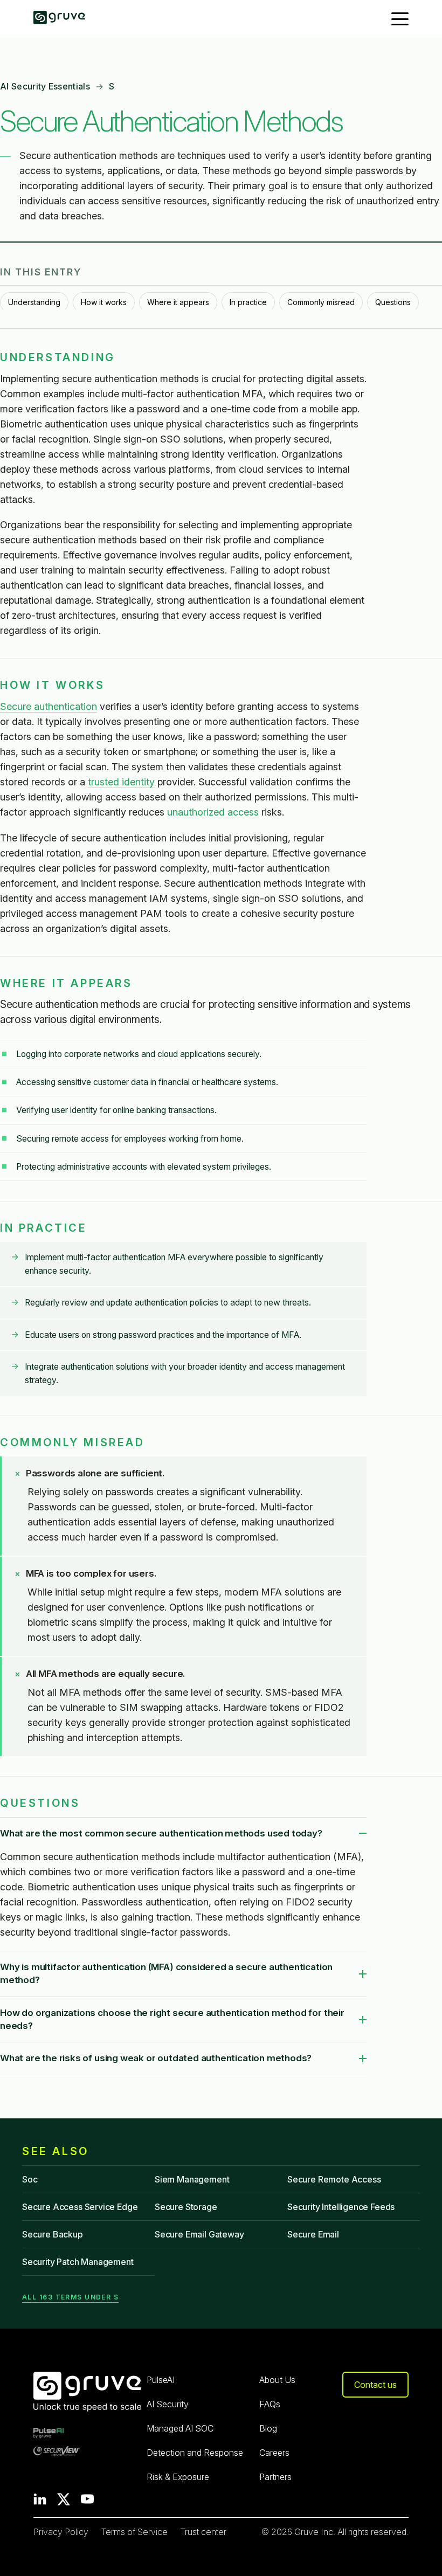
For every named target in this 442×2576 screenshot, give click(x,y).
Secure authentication (49, 706)
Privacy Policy (61, 2532)
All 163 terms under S (70, 2297)
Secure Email (313, 2234)
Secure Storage (186, 2207)
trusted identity (121, 782)
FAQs (270, 2404)
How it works (104, 302)
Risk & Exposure (178, 2477)
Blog (268, 2428)
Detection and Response (195, 2453)
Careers (274, 2453)
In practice (248, 302)
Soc (30, 2179)
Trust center (203, 2532)
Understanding (34, 302)
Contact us (375, 2385)
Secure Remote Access (334, 2179)
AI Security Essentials (45, 86)
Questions (393, 302)
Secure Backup (53, 2234)
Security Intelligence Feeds (341, 2207)
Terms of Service (134, 2532)
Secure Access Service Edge (80, 2207)
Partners (275, 2477)
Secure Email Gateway (199, 2234)
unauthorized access (213, 812)
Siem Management (192, 2179)
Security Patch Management (78, 2262)
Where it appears (178, 302)
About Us (277, 2380)
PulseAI (161, 2380)
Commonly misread (321, 302)
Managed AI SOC (180, 2428)
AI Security (168, 2404)
